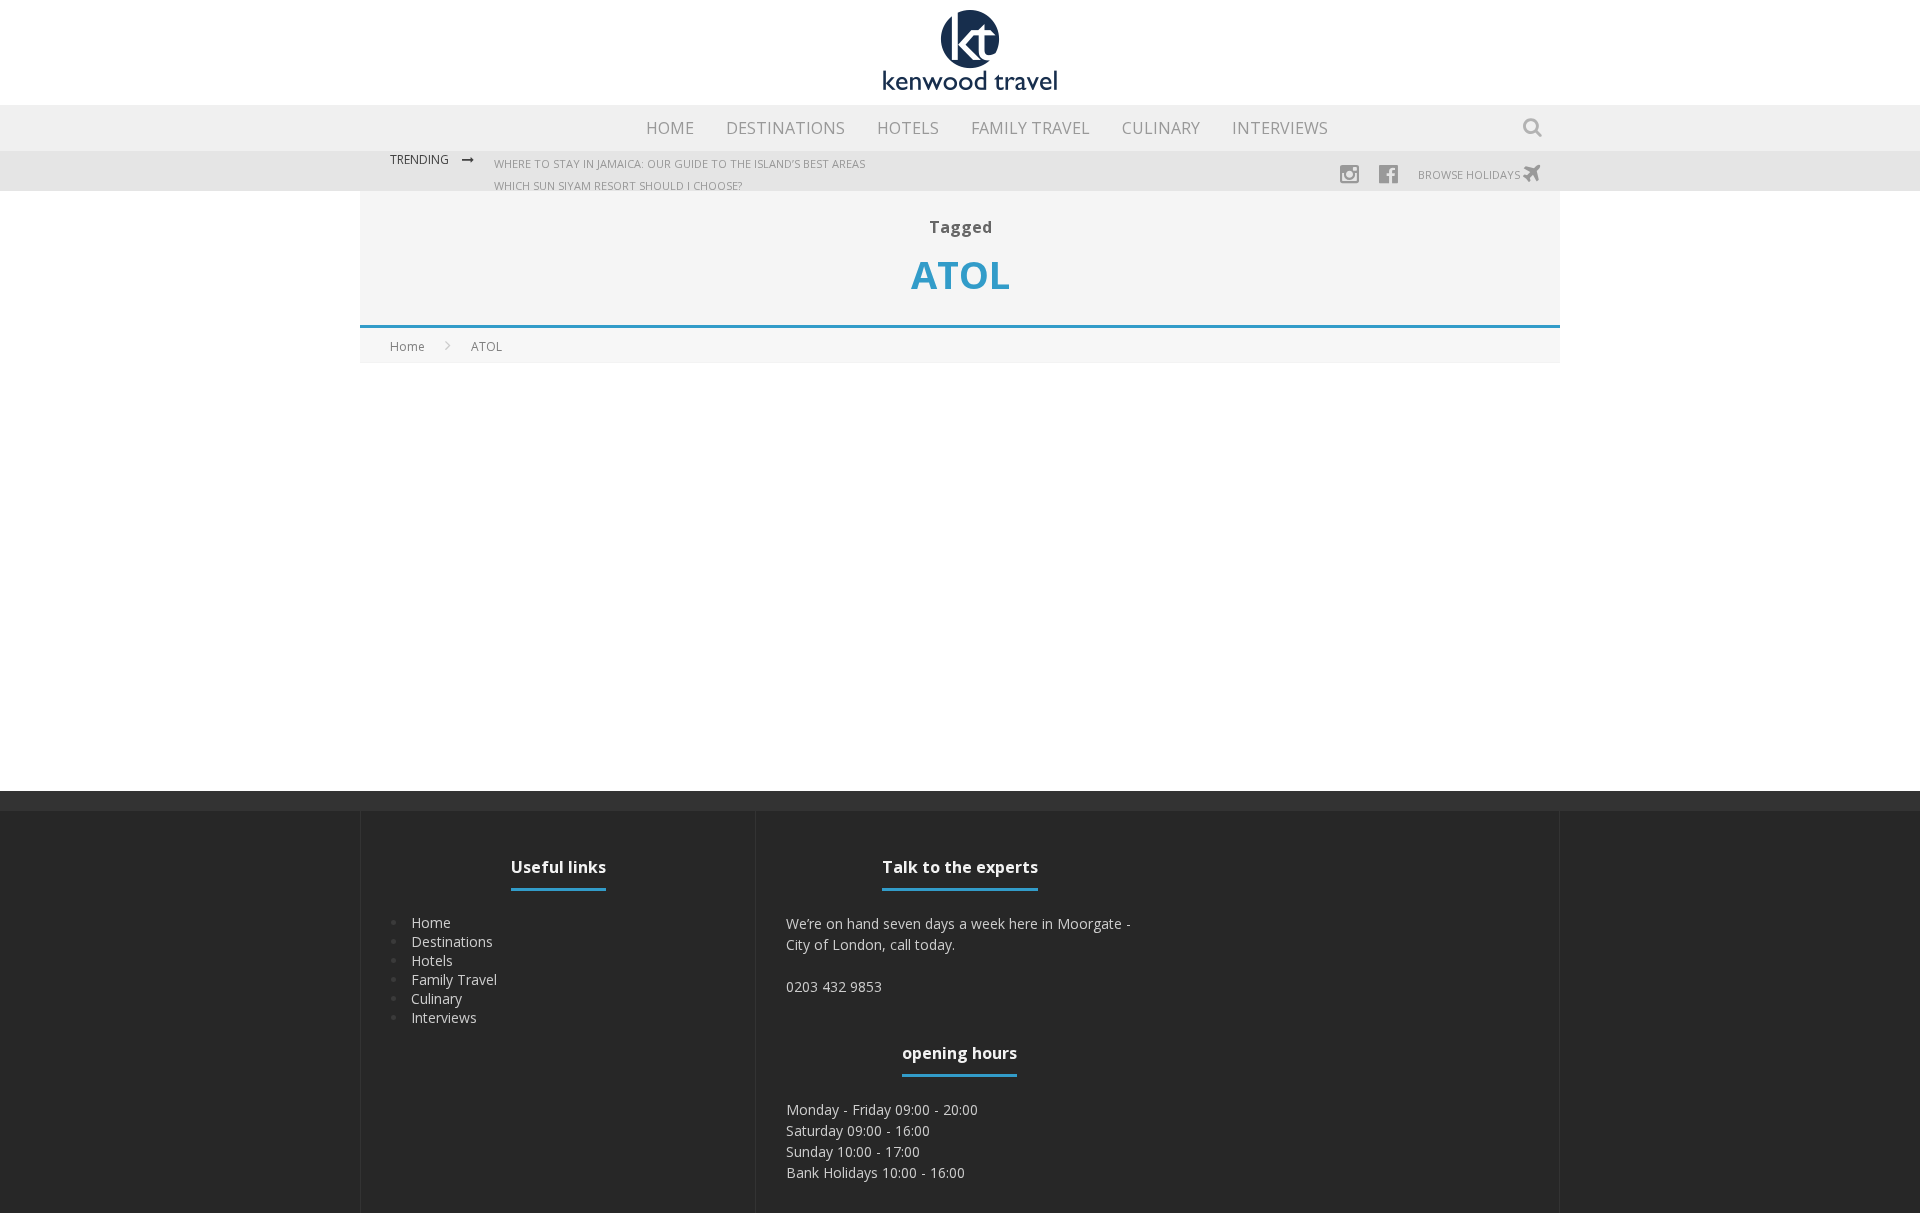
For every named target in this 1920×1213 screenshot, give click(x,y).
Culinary (1161, 128)
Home (670, 128)
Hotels (908, 128)
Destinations (785, 128)
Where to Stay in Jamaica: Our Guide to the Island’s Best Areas (679, 163)
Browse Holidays (1470, 174)
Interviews (1280, 128)
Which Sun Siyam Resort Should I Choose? (618, 185)
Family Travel (1030, 128)
